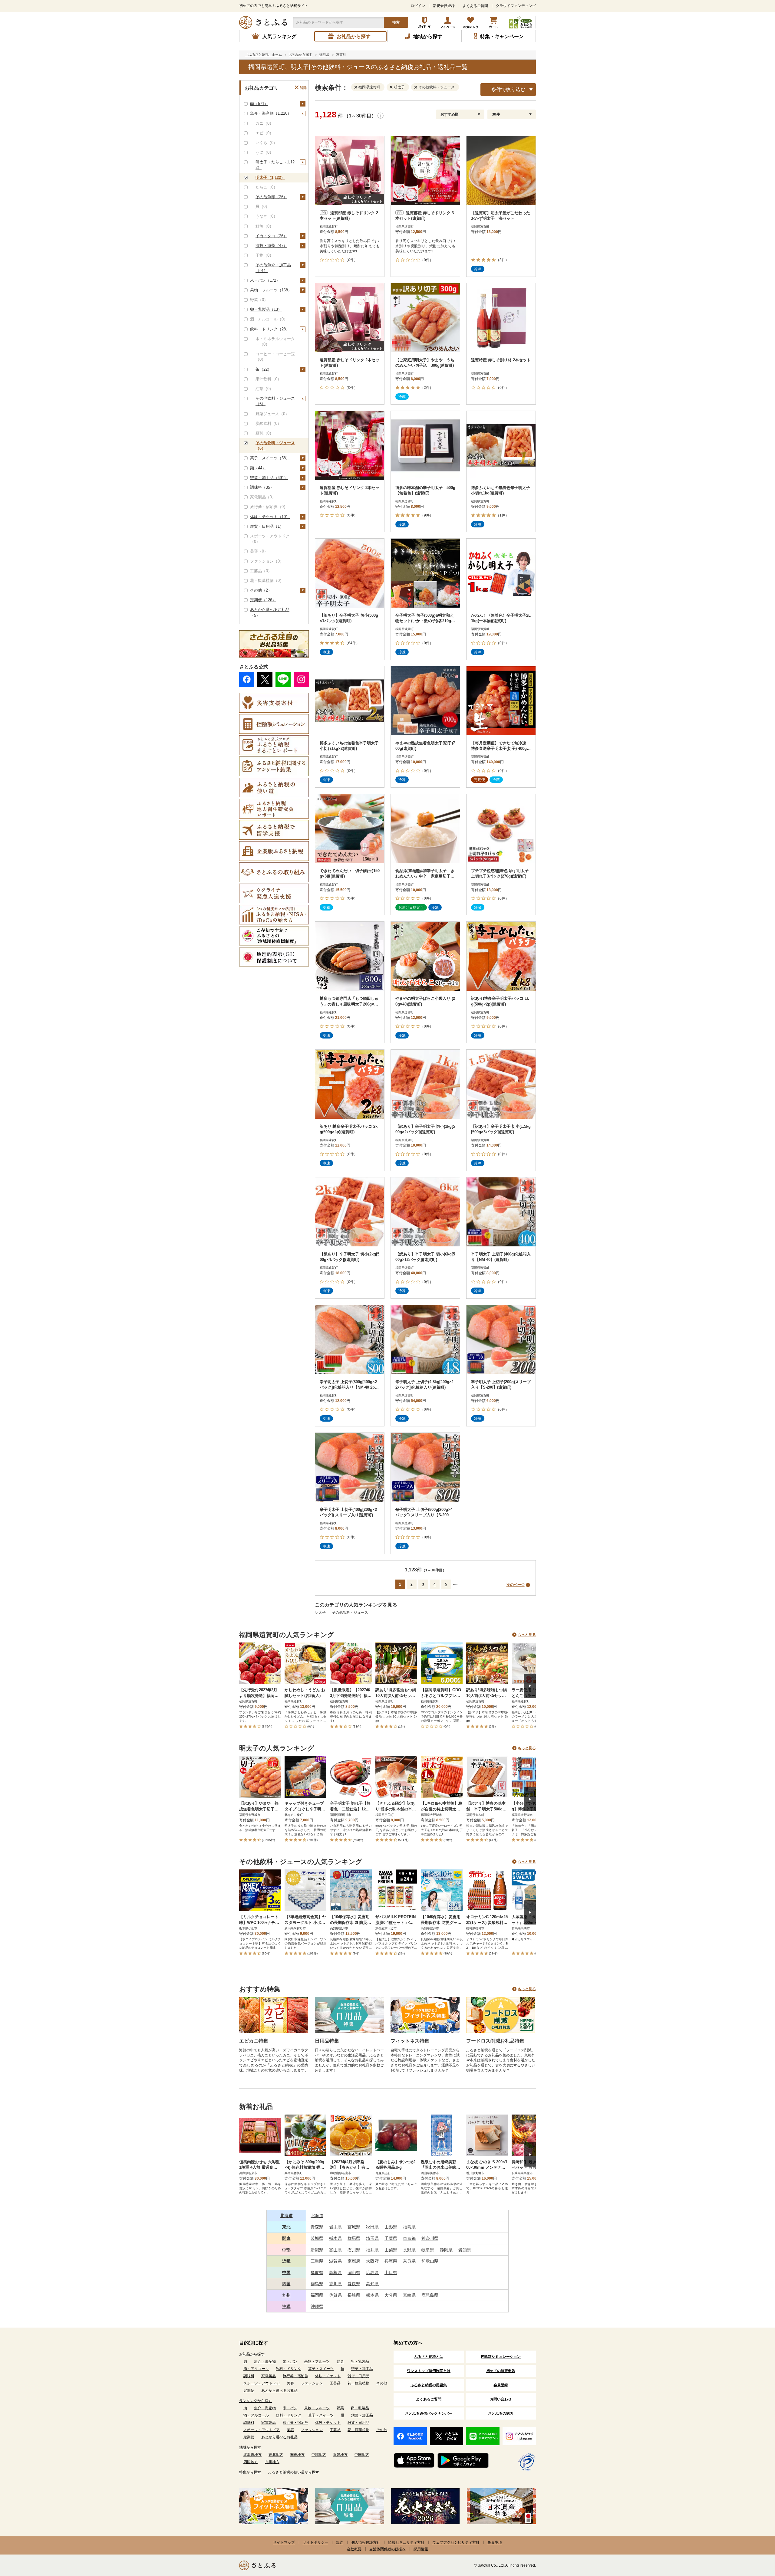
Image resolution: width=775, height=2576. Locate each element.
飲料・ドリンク (289, 2369)
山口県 (391, 2272)
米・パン (290, 2361)
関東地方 (297, 2455)
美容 (290, 2383)
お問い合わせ (501, 2399)
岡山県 (354, 2272)
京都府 (354, 2261)
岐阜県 (428, 2250)
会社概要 (354, 2549)
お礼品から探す (252, 2354)
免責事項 (495, 2542)
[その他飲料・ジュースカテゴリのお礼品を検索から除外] (417, 87)
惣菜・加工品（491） (269, 478)
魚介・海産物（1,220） (271, 113)
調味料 (249, 2376)
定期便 (249, 2391)
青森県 (317, 2227)
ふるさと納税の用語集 (429, 2385)
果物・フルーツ (317, 2361)
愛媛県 (354, 2284)
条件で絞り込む (508, 89)
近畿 (286, 2261)
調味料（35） (262, 487)
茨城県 (317, 2238)
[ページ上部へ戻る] (754, 2537)
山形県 (391, 2227)
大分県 (391, 2295)
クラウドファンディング (516, 6)
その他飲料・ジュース (350, 1613)
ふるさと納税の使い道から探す (294, 2472)
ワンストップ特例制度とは (429, 2371)
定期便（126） (263, 600)
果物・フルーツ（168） (271, 290)
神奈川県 (430, 2238)
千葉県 (391, 2238)
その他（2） (261, 590)
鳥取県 (317, 2272)
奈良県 (409, 2261)
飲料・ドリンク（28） (270, 329)
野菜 (340, 2361)
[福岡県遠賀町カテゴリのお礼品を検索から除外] (357, 87)
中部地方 (319, 2455)
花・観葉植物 (358, 2383)
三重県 (317, 2261)
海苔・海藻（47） (271, 246)
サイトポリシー (315, 2542)
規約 (340, 2542)
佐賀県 (335, 2295)
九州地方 (272, 2462)
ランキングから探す (256, 2401)
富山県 (335, 2250)
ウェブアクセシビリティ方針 (456, 2542)
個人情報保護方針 (366, 2542)
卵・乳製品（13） (266, 309)
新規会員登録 (444, 6)
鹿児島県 (430, 2295)
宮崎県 (409, 2295)
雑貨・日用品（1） (267, 526)
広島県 (372, 2272)
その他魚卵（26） (271, 197)
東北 (286, 2227)
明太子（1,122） (270, 177)
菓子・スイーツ (321, 2369)
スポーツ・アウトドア (262, 2383)
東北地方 (276, 2455)
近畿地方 (340, 2455)
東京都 (409, 2238)
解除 (303, 88)
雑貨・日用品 (358, 2376)
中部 (286, 2250)
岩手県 (335, 2227)
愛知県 (465, 2250)
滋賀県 (335, 2261)
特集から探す (250, 2472)
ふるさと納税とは (429, 2357)
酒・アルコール (256, 2369)
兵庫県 (391, 2261)
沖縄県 (317, 2306)
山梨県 (391, 2250)
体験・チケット (328, 2376)
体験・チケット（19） (270, 517)
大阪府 (372, 2261)
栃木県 (335, 2238)
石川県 (354, 2250)
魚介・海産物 (265, 2361)
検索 (396, 22)
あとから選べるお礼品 (279, 2391)
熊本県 (372, 2295)
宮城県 (354, 2227)
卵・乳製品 (360, 2361)
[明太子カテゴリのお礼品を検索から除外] (392, 87)
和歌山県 (430, 2261)
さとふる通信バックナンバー (429, 2414)
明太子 (320, 1613)
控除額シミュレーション (501, 2357)
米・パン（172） (265, 280)
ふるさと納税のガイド (425, 22)
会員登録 (501, 2385)
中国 (286, 2272)
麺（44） (258, 468)
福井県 (372, 2250)
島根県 (335, 2272)
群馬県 (354, 2238)
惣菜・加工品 (362, 2369)
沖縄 (286, 2306)
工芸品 (335, 2383)
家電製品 (269, 2376)
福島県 (409, 2227)
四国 (286, 2284)
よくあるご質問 (475, 6)
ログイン (418, 6)
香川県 (335, 2284)
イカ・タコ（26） (271, 236)
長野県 (409, 2250)
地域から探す (250, 2447)
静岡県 (446, 2250)
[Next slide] (530, 1686)
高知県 (372, 2284)
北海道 (286, 2216)
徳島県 (317, 2284)
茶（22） (264, 369)
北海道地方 (252, 2455)
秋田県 (372, 2227)
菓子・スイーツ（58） (270, 458)
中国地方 (362, 2455)
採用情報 (421, 2549)
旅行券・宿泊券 (295, 2376)
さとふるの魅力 (501, 2414)
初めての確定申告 (501, 2371)
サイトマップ (284, 2542)
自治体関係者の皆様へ (387, 2549)
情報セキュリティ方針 (406, 2542)
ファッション (312, 2383)
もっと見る (527, 1635)
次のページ (516, 1585)
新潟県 (317, 2250)
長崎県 (354, 2295)
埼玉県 (372, 2238)
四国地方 (251, 2462)
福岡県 (317, 2295)
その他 (382, 2383)
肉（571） (259, 104)
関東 (286, 2238)
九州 (286, 2295)
